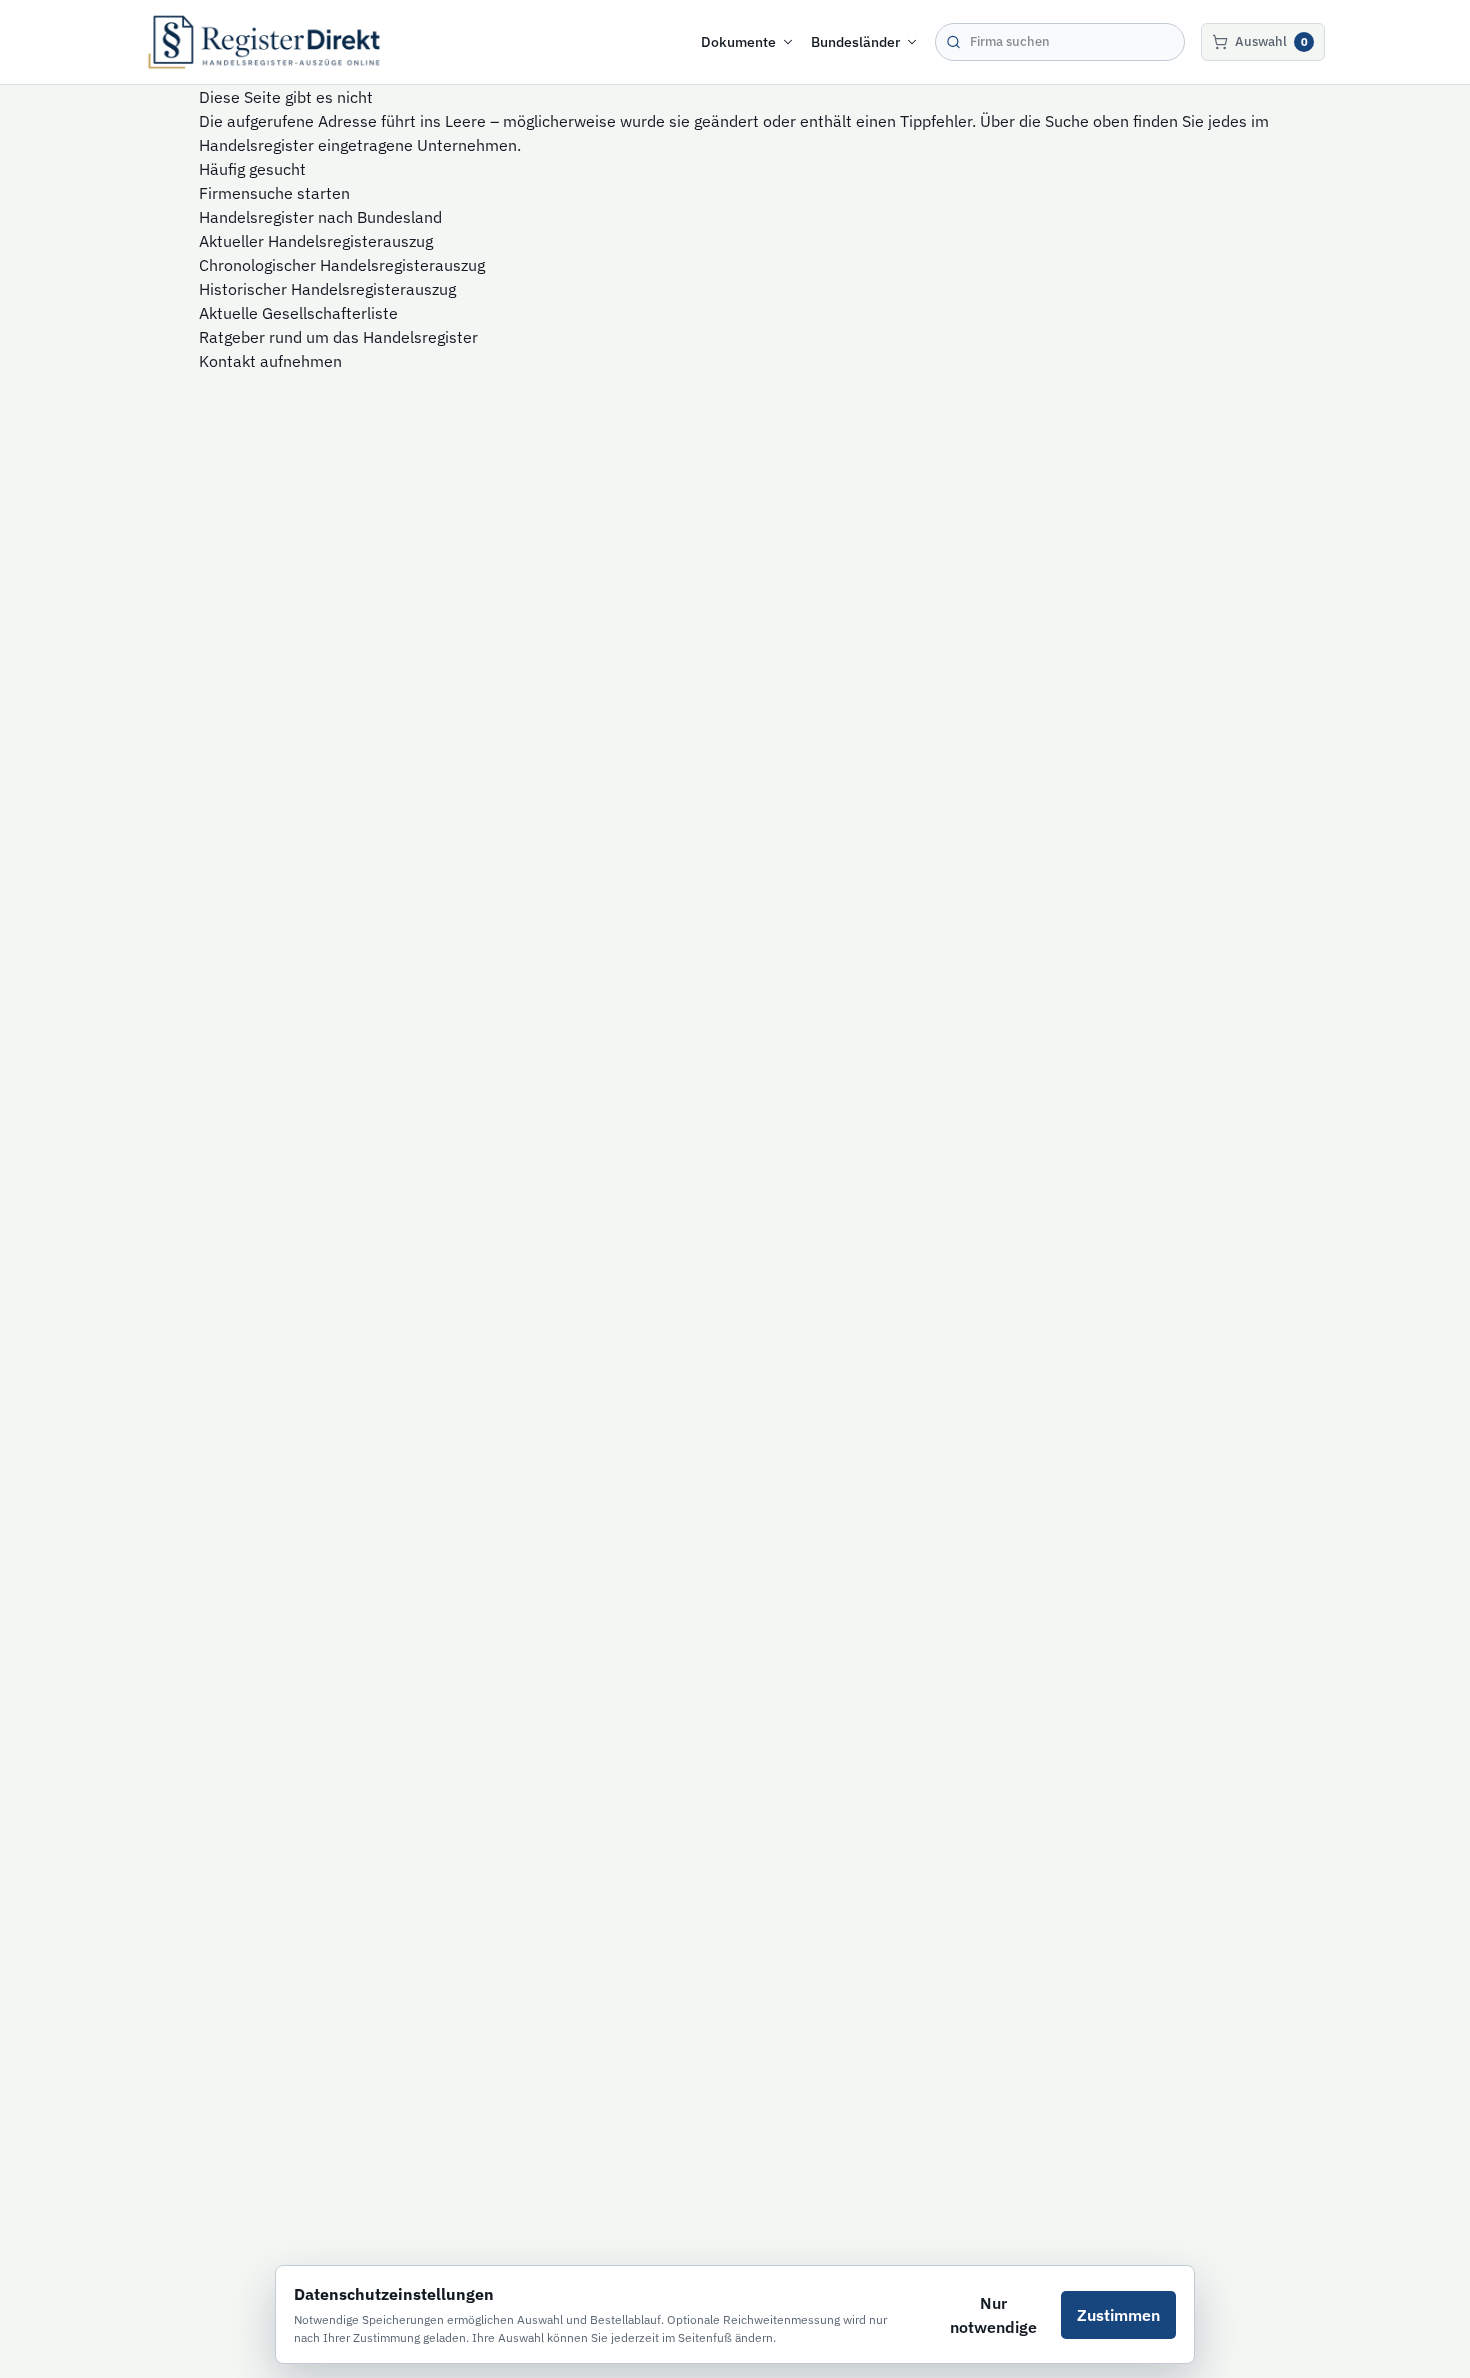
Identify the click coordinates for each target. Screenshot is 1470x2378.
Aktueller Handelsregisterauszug (316, 241)
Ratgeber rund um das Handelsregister (338, 337)
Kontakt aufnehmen (270, 361)
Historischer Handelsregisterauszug (327, 289)
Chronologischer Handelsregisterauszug (342, 265)
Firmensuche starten (274, 193)
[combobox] (1060, 42)
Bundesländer (855, 42)
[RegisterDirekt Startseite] (264, 42)
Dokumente (738, 42)
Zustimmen (1118, 2315)
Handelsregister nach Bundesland (320, 217)
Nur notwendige (993, 2315)
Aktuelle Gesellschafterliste (298, 313)
